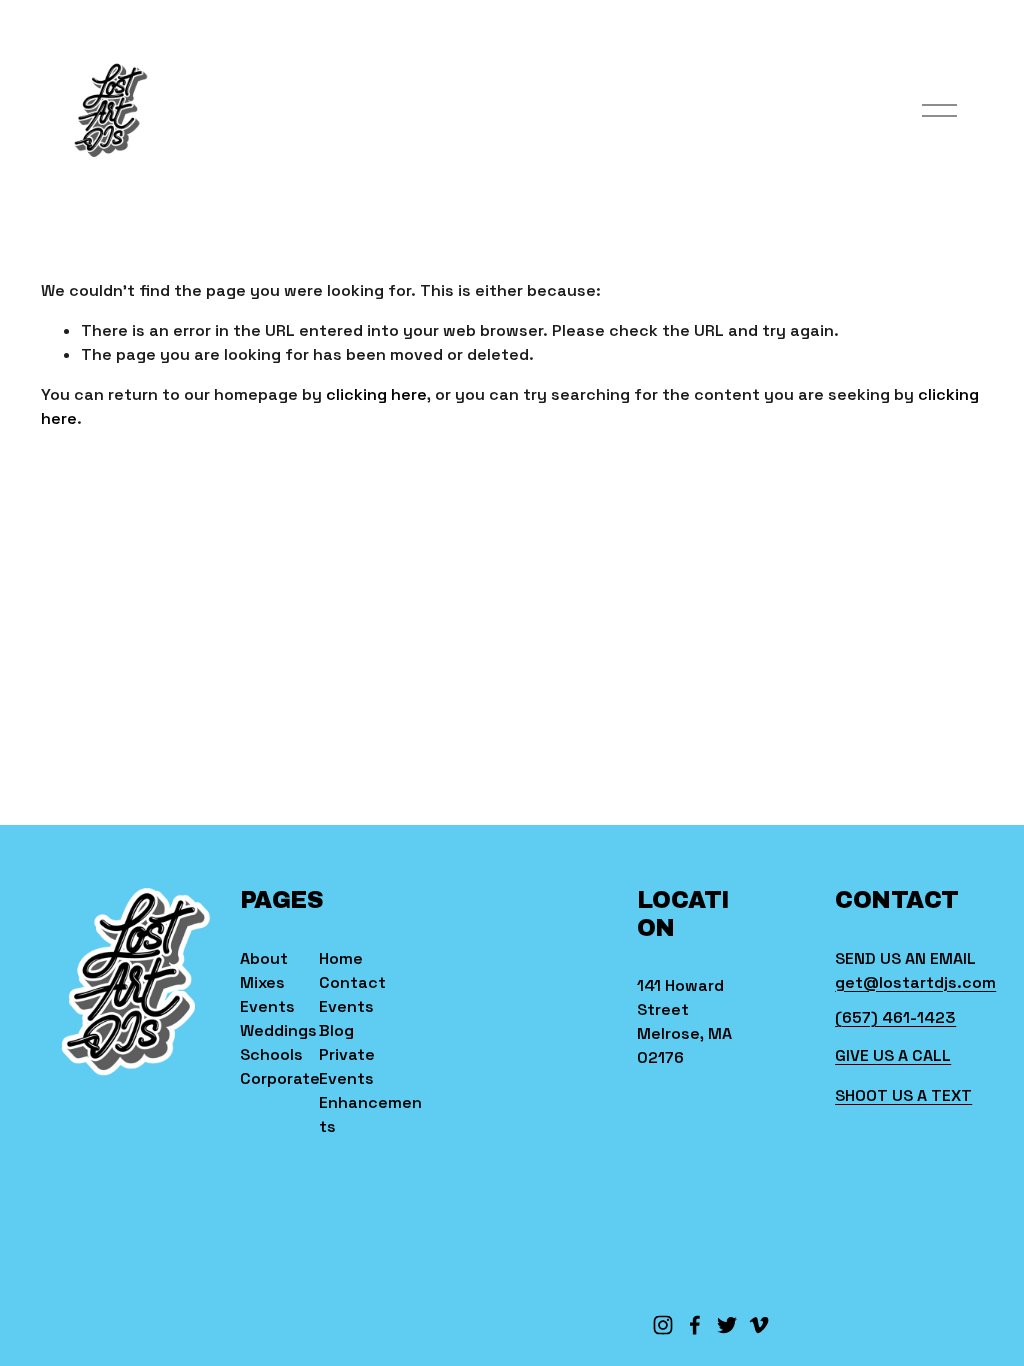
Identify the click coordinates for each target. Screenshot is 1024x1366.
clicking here (376, 394)
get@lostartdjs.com (915, 982)
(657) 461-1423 (895, 1017)
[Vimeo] (759, 1325)
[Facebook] (695, 1325)
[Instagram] (663, 1325)
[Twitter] (727, 1325)
